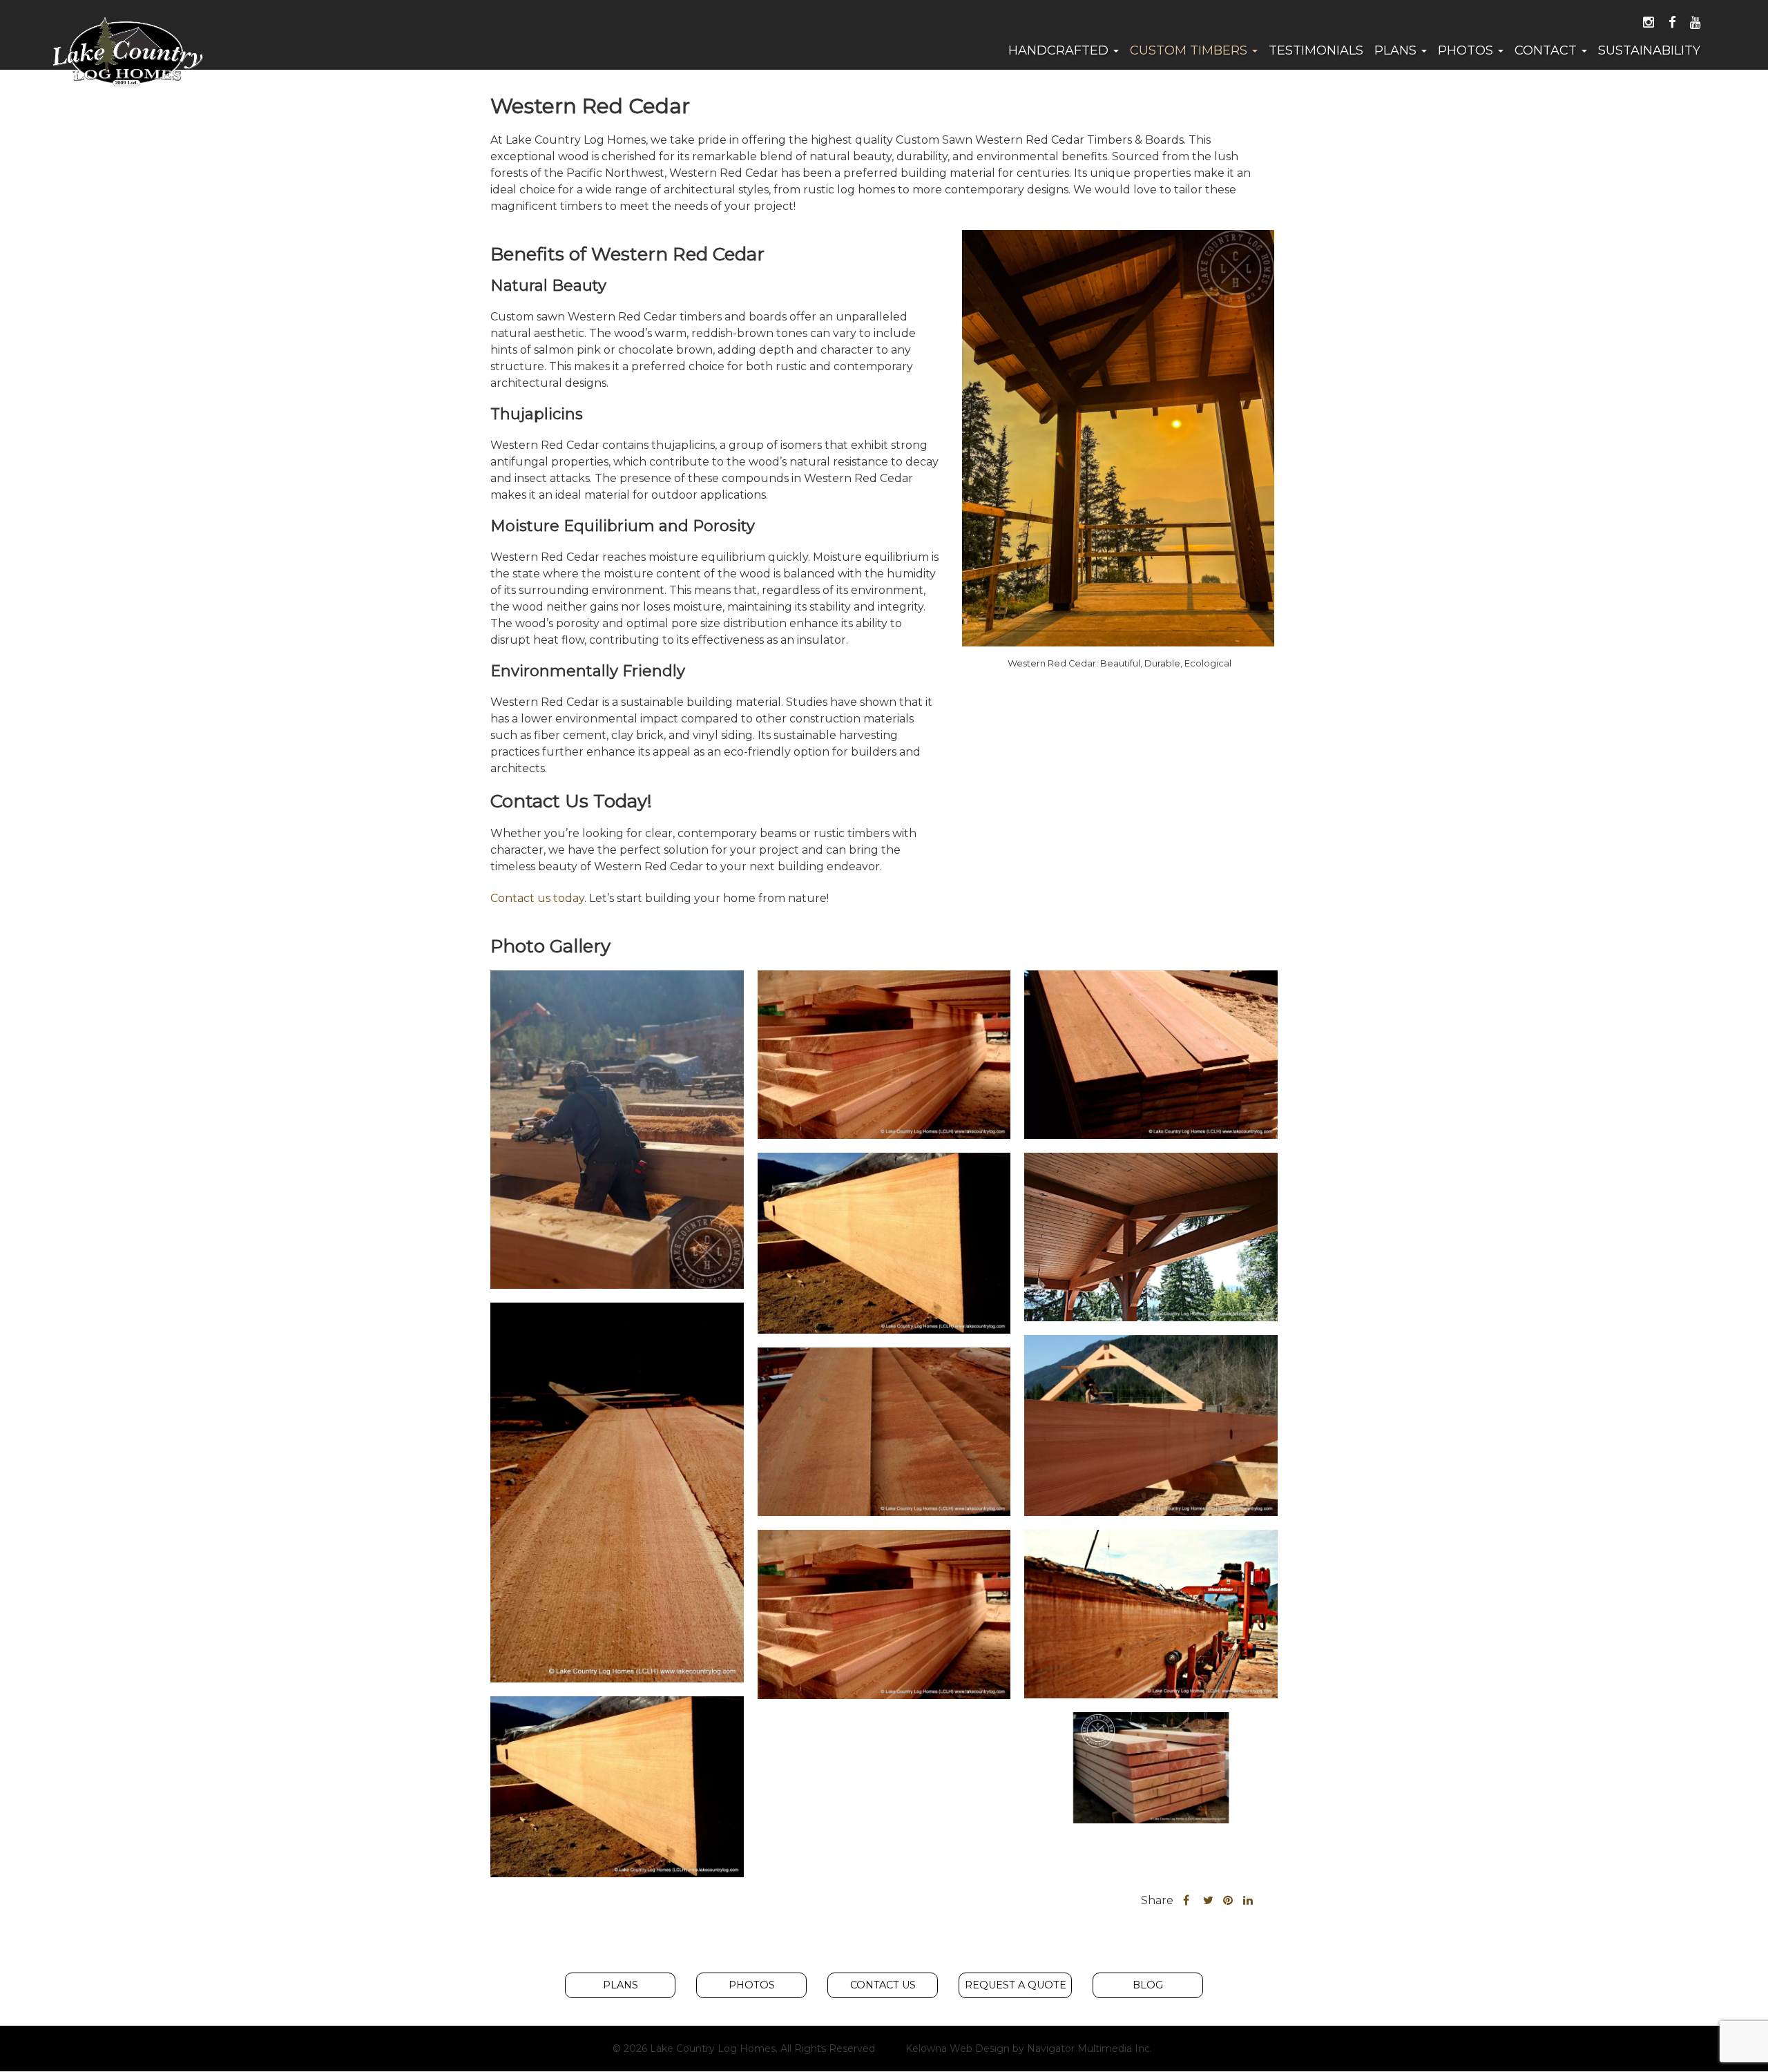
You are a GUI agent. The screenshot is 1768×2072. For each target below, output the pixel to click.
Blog (1148, 1985)
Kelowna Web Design (958, 2049)
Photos (1467, 50)
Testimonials (1316, 50)
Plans (1397, 50)
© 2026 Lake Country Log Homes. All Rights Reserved (744, 2049)
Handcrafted (1060, 50)
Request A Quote (1016, 1985)
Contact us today (537, 898)
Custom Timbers (1190, 50)
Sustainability (1649, 50)
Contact (1547, 50)
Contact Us (883, 1985)
